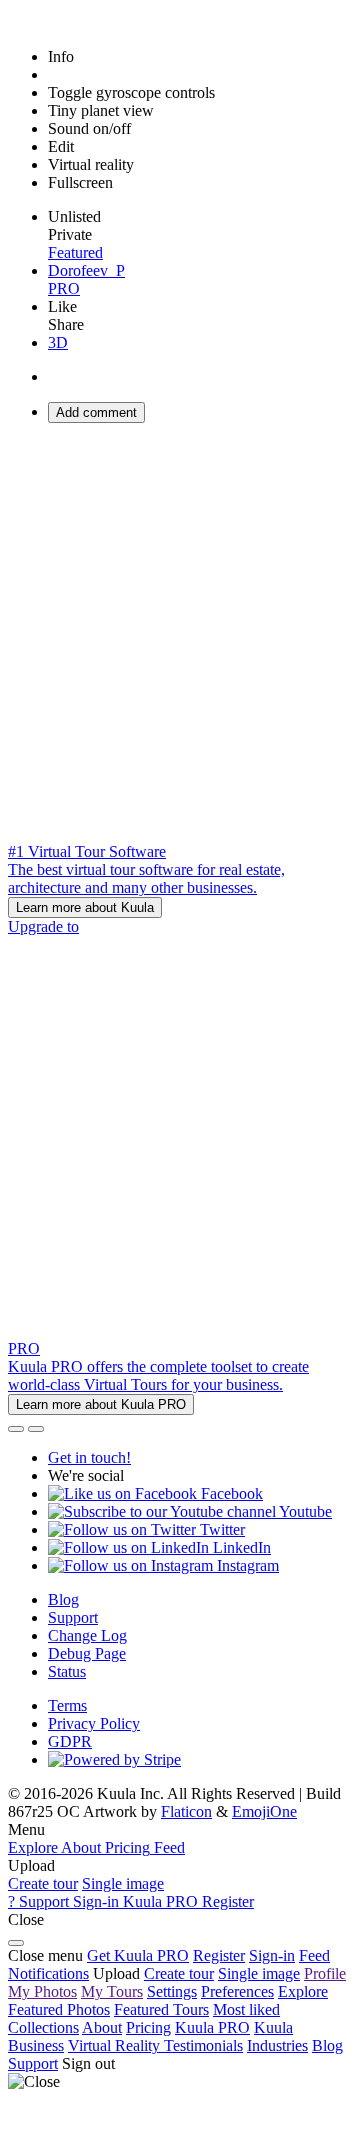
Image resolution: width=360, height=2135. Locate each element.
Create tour (43, 1883)
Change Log (87, 1635)
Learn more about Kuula (85, 907)
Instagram (246, 1565)
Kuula (212, 2027)
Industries (277, 2045)
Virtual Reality (116, 2045)
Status (67, 1671)
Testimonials (203, 2045)
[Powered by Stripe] (114, 1759)
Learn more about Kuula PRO (101, 1404)
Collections (43, 2027)
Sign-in (272, 1955)
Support (73, 1617)
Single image (123, 1883)
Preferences (237, 1991)
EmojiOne (264, 1811)
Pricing (148, 2027)
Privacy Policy (94, 1723)
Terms (67, 1705)
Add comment (96, 412)
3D (58, 342)
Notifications (48, 1973)
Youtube (304, 1511)
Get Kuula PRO (138, 1955)
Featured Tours (161, 2009)
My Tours (112, 1991)
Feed (314, 1955)
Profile (325, 1973)
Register (219, 1955)
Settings (172, 1991)
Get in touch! (89, 1457)
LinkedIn (240, 1547)
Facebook (230, 1493)
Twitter (220, 1529)
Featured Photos (59, 2009)
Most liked (246, 2009)
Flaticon (186, 1811)
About (102, 2027)
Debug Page (87, 1653)
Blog (63, 1599)
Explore (303, 1991)
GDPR (70, 1741)
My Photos (42, 1991)
